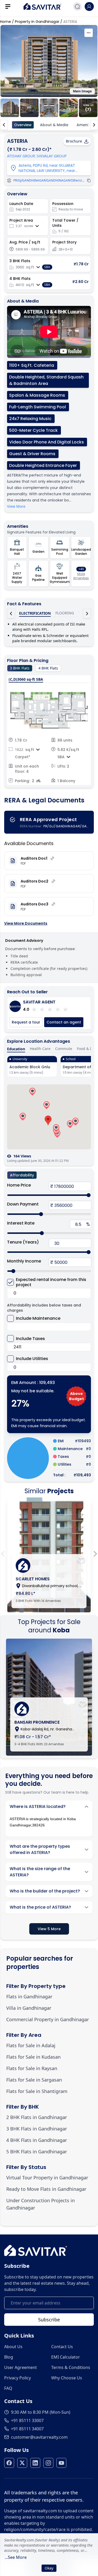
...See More (16, 2557)
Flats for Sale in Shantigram (37, 2091)
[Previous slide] (3, 1554)
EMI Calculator (66, 2357)
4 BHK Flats (48, 668)
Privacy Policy (18, 2378)
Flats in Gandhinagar (29, 1997)
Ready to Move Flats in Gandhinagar (46, 2189)
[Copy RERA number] (89, 181)
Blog (9, 2357)
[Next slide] (95, 1554)
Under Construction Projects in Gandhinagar (41, 2204)
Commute (64, 1049)
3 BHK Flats (20, 668)
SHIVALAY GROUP (51, 156)
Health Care (40, 1049)
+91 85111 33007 (27, 2420)
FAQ (8, 2388)
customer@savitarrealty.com (39, 2437)
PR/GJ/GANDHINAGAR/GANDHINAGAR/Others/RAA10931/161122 (49, 181)
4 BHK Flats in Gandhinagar (37, 2140)
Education (16, 1049)
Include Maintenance (38, 1318)
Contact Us (62, 2347)
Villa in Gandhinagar (29, 2008)
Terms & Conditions (71, 2367)
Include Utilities (32, 1359)
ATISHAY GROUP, (21, 156)
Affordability (22, 1175)
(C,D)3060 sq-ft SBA (26, 679)
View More (16, 506)
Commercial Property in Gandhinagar (48, 2019)
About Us (13, 2347)
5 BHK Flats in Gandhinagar (37, 2152)
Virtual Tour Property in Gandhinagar (47, 2178)
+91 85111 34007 (27, 2429)
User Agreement (21, 2367)
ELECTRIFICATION (35, 613)
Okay (49, 2568)
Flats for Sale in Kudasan (33, 2057)
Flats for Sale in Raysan (32, 2068)
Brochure (74, 141)
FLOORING (65, 613)
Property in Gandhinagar (37, 22)
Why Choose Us (67, 2378)
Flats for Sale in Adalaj (31, 2045)
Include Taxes (30, 1339)
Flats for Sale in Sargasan (34, 2080)
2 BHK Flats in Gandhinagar (37, 2117)
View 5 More (49, 1929)
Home (5, 22)
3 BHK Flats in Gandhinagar (37, 2129)
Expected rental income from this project (51, 1282)
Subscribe (49, 2320)
